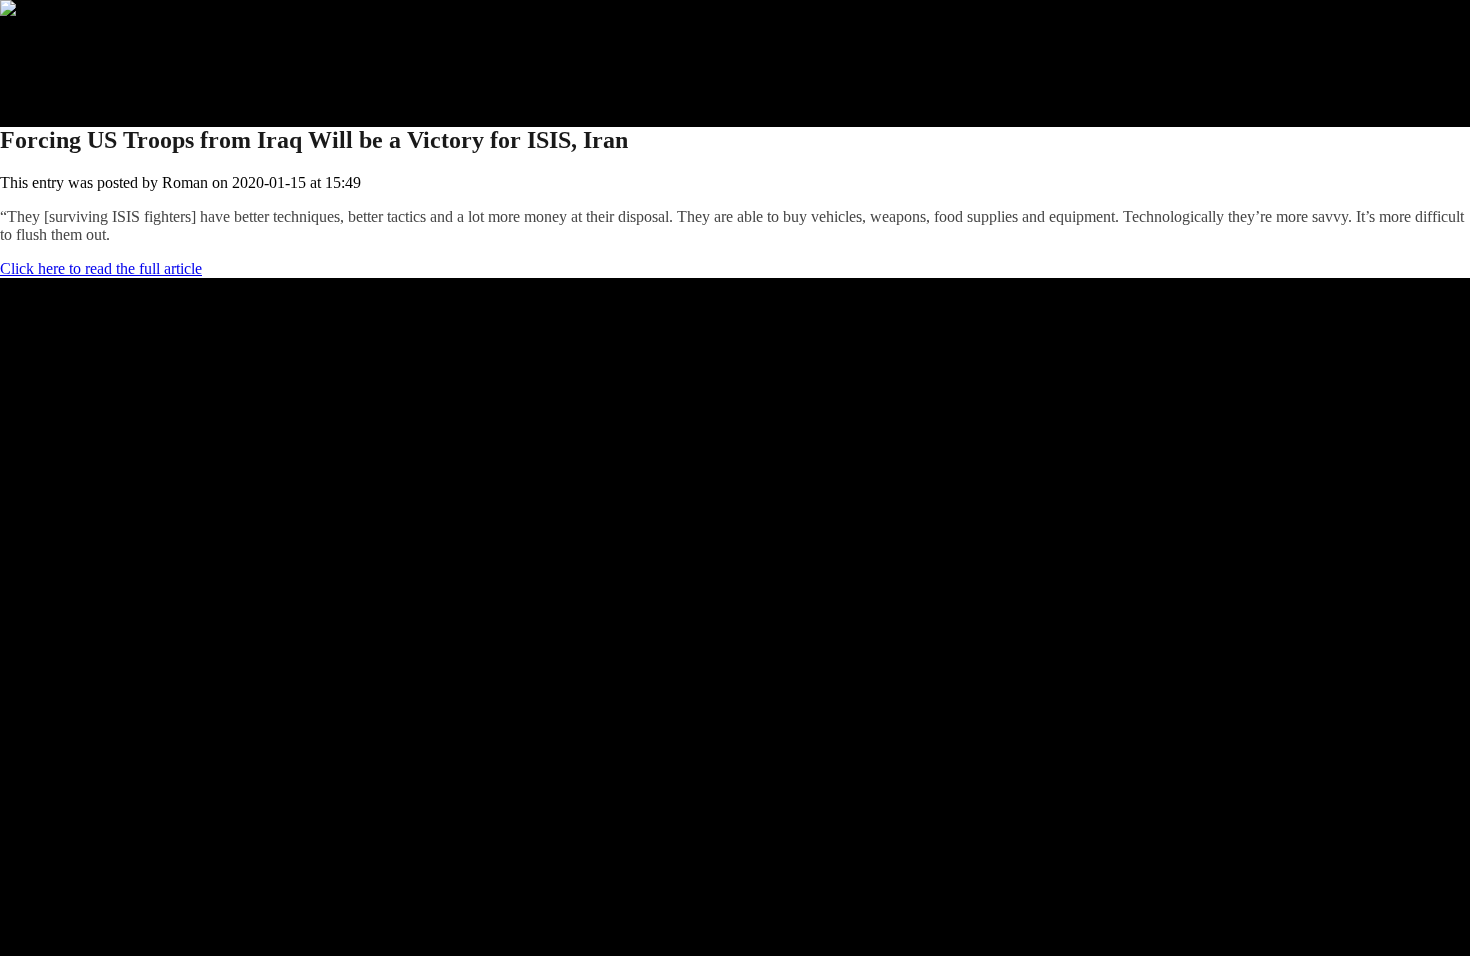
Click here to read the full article (101, 268)
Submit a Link (85, 44)
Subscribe (71, 62)
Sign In (63, 80)
